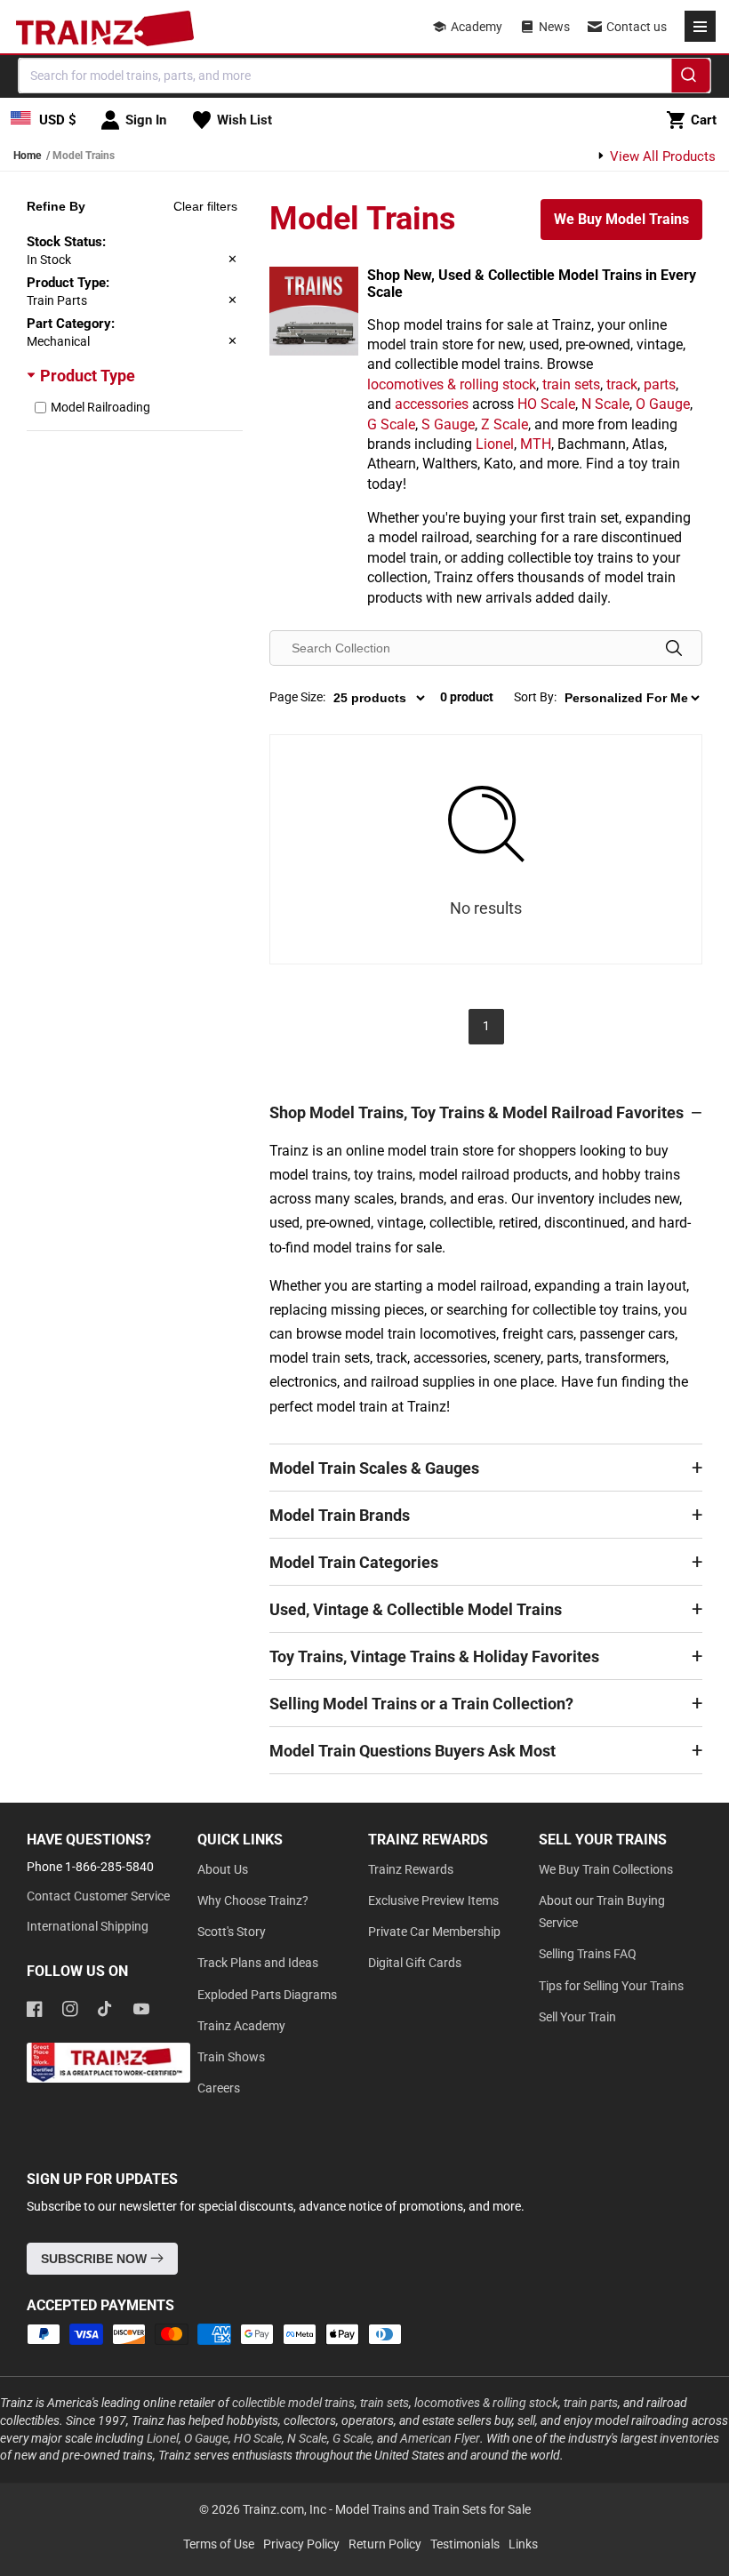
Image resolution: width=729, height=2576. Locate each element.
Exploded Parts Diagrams (267, 1995)
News (554, 27)
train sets (571, 384)
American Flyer (440, 2438)
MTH (536, 444)
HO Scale (546, 404)
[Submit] (691, 78)
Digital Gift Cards (415, 1963)
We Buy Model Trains (621, 219)
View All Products (661, 156)
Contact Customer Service (98, 1896)
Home (27, 156)
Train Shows (231, 2057)
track (622, 384)
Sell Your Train (577, 2017)
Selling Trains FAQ (588, 1954)
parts (660, 384)
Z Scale (505, 424)
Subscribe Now (96, 2259)
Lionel (495, 444)
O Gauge (663, 404)
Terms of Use (219, 2544)
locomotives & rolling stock (452, 384)
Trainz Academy (241, 2026)
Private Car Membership (434, 1932)
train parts (591, 2403)
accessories (432, 404)
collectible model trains (293, 2403)
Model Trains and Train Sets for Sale (433, 2509)
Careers (219, 2088)
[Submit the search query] (674, 648)
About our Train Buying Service (602, 1912)
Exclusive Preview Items (433, 1900)
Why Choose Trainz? (253, 1900)
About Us (223, 1869)
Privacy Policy (301, 2544)
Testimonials (465, 2544)
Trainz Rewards (411, 1869)
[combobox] (365, 76)
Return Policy (385, 2544)
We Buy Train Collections (606, 1869)
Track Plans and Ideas (258, 1963)
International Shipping (88, 1926)
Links (523, 2544)
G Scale (391, 424)
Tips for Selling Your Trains (611, 1986)
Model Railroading (100, 407)
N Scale (605, 404)
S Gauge (448, 424)
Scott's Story (232, 1932)
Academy (477, 27)
